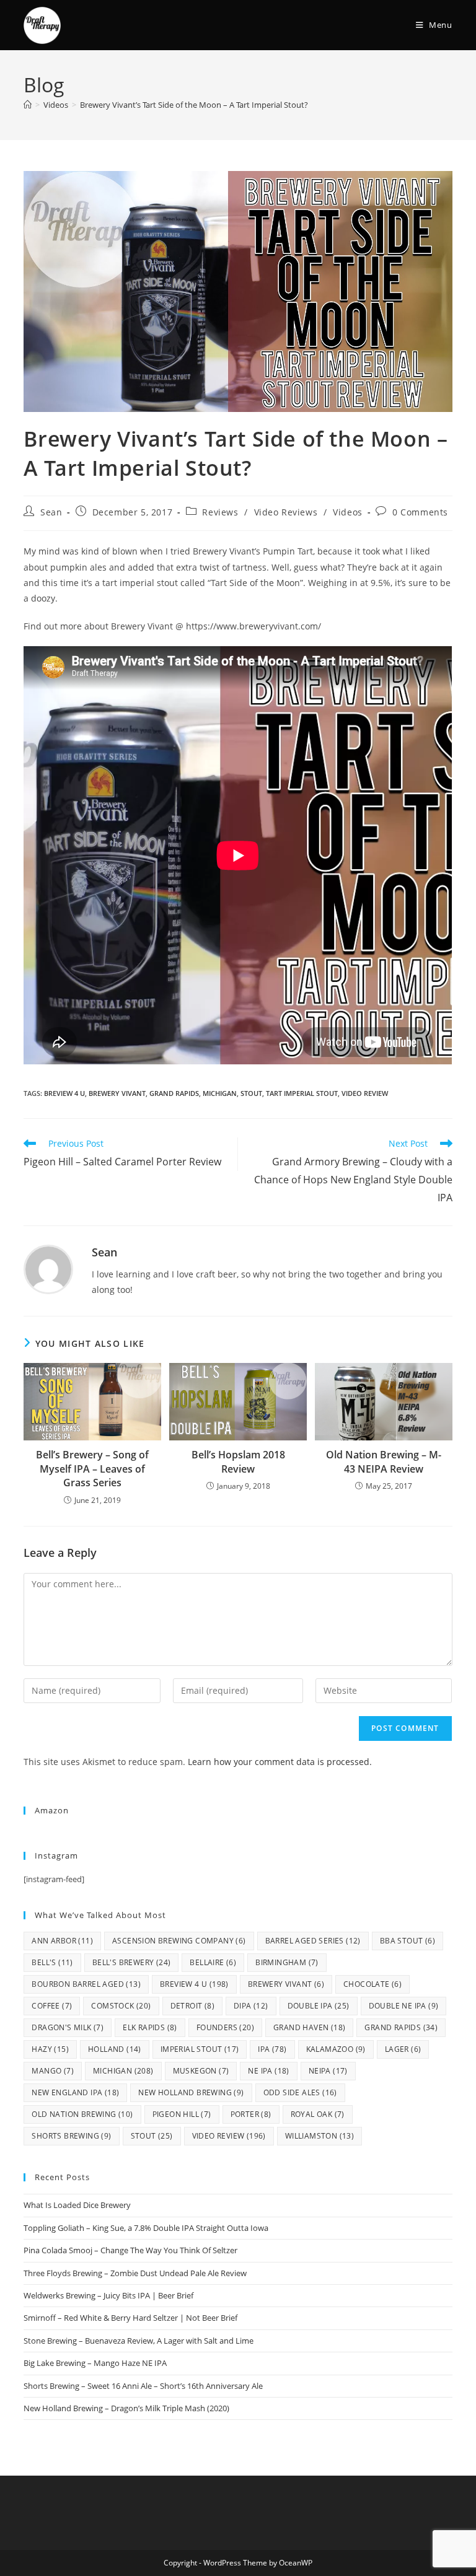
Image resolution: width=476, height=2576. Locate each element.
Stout (251, 1093)
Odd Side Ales (300, 2092)
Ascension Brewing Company (179, 1941)
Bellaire (213, 1962)
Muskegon (201, 2071)
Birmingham (287, 1962)
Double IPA (319, 2006)
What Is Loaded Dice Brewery (77, 2205)
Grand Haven (309, 2027)
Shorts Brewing (71, 2136)
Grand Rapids (174, 1093)
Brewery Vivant (117, 1093)
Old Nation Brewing (82, 2114)
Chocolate (372, 1984)
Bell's (52, 1962)
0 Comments (420, 512)
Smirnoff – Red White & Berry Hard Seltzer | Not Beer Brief (130, 2318)
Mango (53, 2071)
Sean (51, 512)
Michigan (220, 1093)
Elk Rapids (150, 2027)
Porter (251, 2114)
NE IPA (268, 2071)
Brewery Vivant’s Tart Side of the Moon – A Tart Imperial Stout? (194, 105)
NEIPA (328, 2071)
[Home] (28, 105)
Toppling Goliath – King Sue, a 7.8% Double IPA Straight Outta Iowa (146, 2228)
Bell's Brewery (132, 1962)
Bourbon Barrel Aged (86, 1984)
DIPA (251, 2006)
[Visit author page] (48, 1268)
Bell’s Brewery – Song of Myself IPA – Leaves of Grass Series (92, 1469)
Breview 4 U (64, 1093)
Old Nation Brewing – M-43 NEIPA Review (384, 1461)
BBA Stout (408, 1941)
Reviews (220, 512)
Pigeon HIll (182, 2114)
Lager (403, 2049)
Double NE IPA (404, 2006)
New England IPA (75, 2092)
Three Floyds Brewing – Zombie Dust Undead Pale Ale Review (135, 2273)
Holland (115, 2049)
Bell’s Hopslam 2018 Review (238, 1461)
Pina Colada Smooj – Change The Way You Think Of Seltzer (130, 2250)
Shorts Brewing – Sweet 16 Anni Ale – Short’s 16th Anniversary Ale (143, 2386)
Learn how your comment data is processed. (280, 1762)
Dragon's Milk (68, 2027)
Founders (225, 2027)
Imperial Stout (200, 2049)
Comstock (121, 2006)
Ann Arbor (62, 1941)
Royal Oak (318, 2114)
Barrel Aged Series (313, 1941)
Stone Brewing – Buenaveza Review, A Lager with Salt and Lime (139, 2341)
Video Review (365, 1093)
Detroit (192, 2006)
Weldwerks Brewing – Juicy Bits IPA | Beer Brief (108, 2295)
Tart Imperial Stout (302, 1093)
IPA (272, 2049)
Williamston (320, 2136)
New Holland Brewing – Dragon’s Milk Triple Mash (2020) (126, 2408)
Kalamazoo (336, 2049)
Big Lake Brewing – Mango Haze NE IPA (95, 2363)
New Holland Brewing (191, 2092)
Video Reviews (286, 512)
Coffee (52, 2006)
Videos (348, 512)
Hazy (50, 2049)
